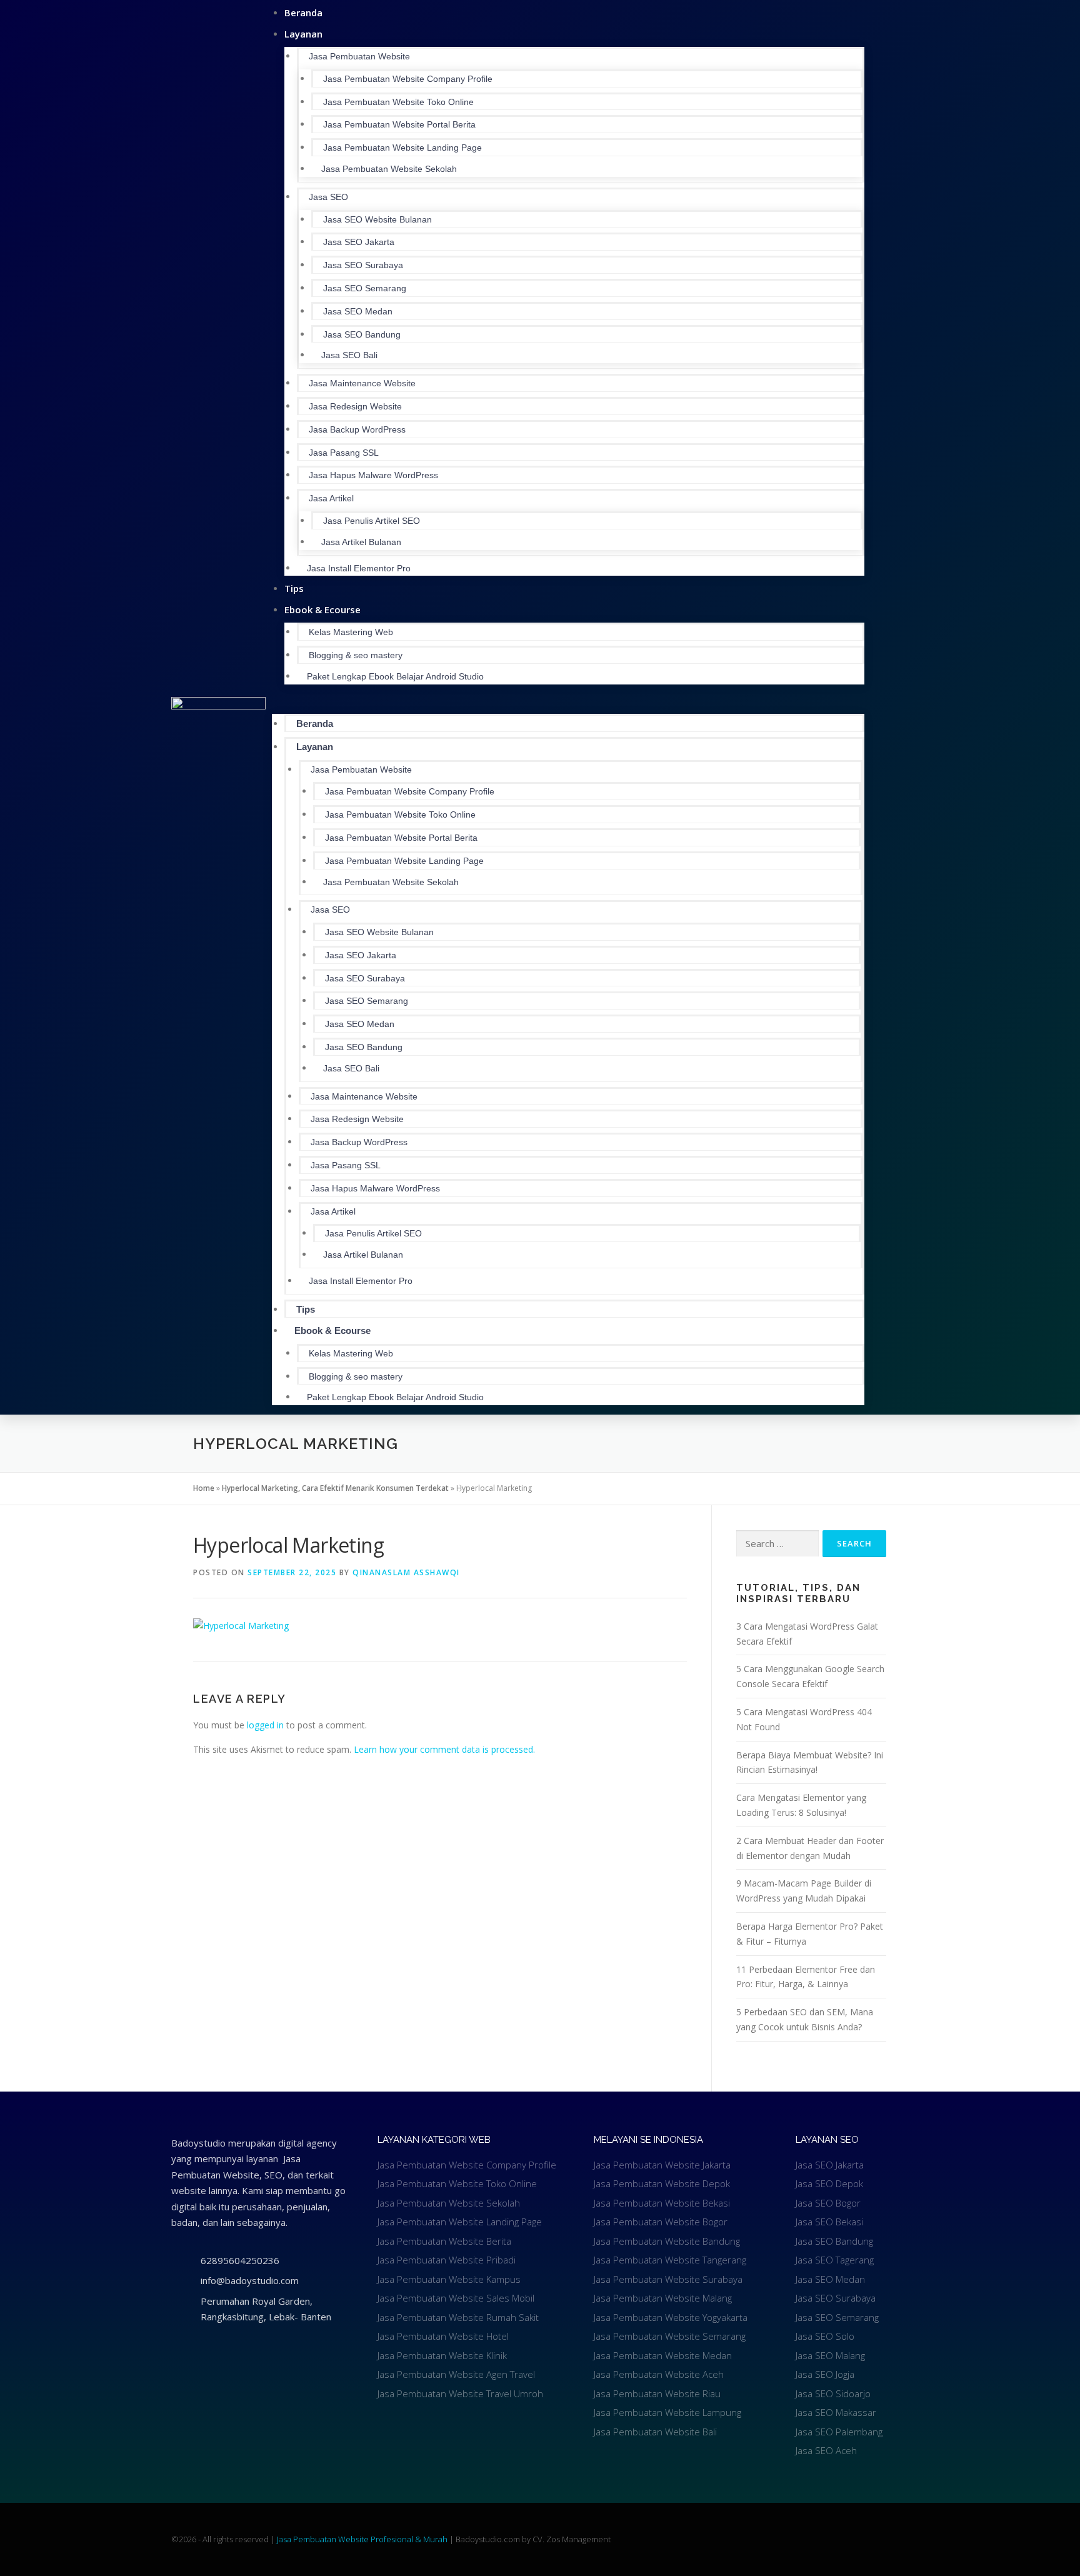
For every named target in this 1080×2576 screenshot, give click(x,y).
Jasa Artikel (331, 498)
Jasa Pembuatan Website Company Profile (408, 79)
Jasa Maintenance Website (362, 383)
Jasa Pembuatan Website (359, 56)
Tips (306, 1309)
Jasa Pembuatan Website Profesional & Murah (363, 2539)
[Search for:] (777, 1544)
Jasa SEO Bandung (362, 334)
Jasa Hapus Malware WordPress (373, 475)
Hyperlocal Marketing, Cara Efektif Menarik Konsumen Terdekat (335, 1488)
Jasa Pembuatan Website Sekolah (389, 169)
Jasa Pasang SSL (344, 453)
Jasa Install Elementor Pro (359, 568)
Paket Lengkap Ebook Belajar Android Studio (395, 676)
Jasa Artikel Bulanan (361, 542)
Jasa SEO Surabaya (363, 265)
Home (204, 1488)
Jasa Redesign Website (355, 406)
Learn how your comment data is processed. (444, 1749)
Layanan (303, 34)
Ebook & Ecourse (322, 609)
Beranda (315, 724)
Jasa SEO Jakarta (359, 242)
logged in (265, 1725)
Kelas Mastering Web (351, 632)
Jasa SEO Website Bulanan (377, 219)
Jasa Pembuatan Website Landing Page (402, 148)
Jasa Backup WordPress (357, 429)
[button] (568, 701)
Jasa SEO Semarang (365, 288)
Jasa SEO (328, 197)
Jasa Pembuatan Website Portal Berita (399, 124)
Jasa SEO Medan (358, 311)
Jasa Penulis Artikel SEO (372, 521)
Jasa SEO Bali (349, 355)
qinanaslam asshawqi (406, 1572)
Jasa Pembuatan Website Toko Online (398, 102)
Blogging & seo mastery (356, 655)
